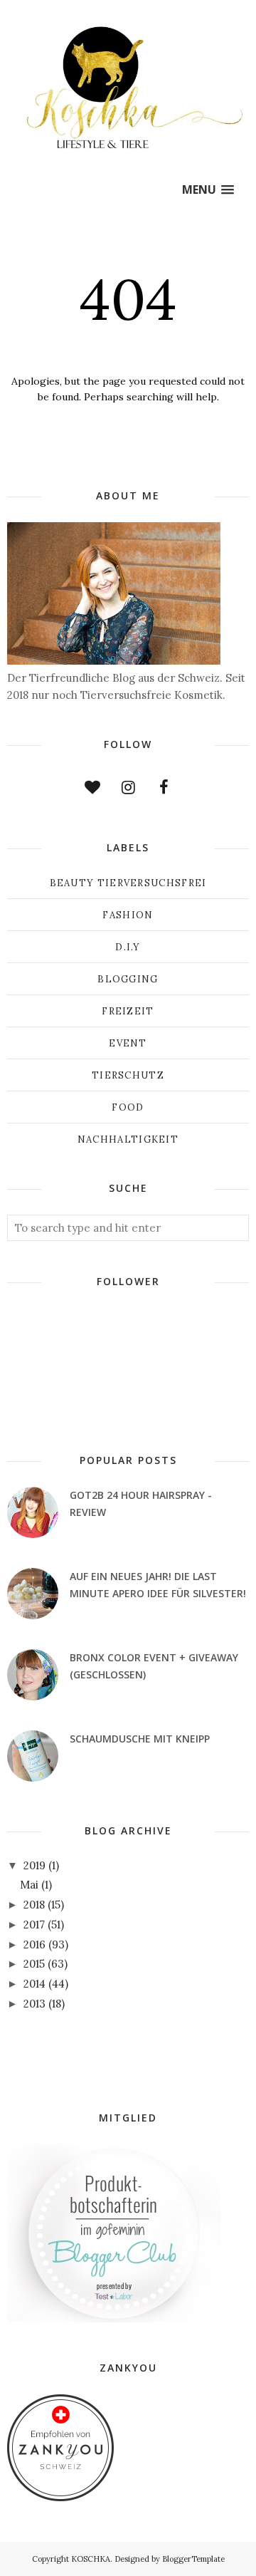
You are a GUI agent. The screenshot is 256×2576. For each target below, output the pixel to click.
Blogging (128, 979)
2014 (34, 1984)
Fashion (128, 915)
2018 (34, 1905)
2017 (34, 1925)
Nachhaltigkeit (128, 1139)
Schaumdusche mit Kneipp (140, 1739)
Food (128, 1107)
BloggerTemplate (193, 2559)
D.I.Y (128, 947)
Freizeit (128, 1011)
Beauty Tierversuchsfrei (128, 883)
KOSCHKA (91, 2559)
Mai (29, 1885)
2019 (34, 1865)
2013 (34, 2004)
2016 (34, 1944)
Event (128, 1043)
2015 (34, 1964)
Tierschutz (128, 1075)
